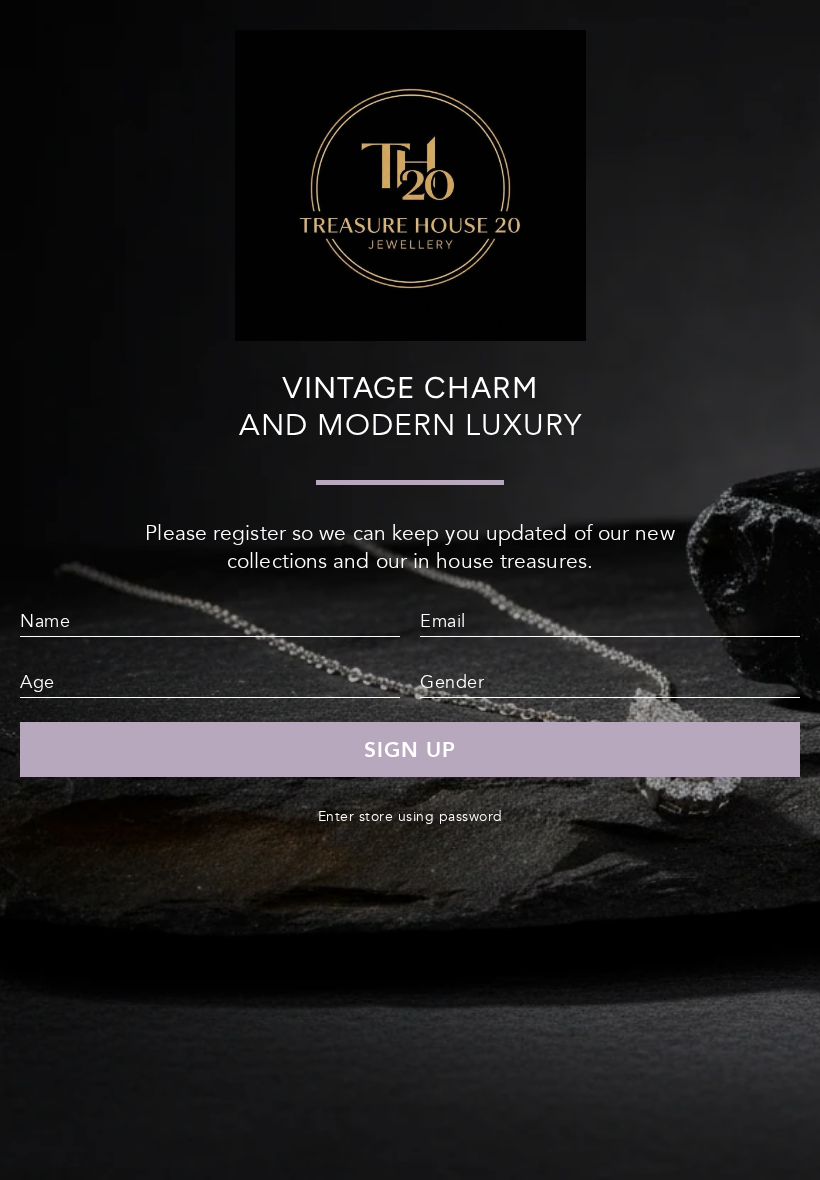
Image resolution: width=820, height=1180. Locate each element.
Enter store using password (410, 816)
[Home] (410, 332)
